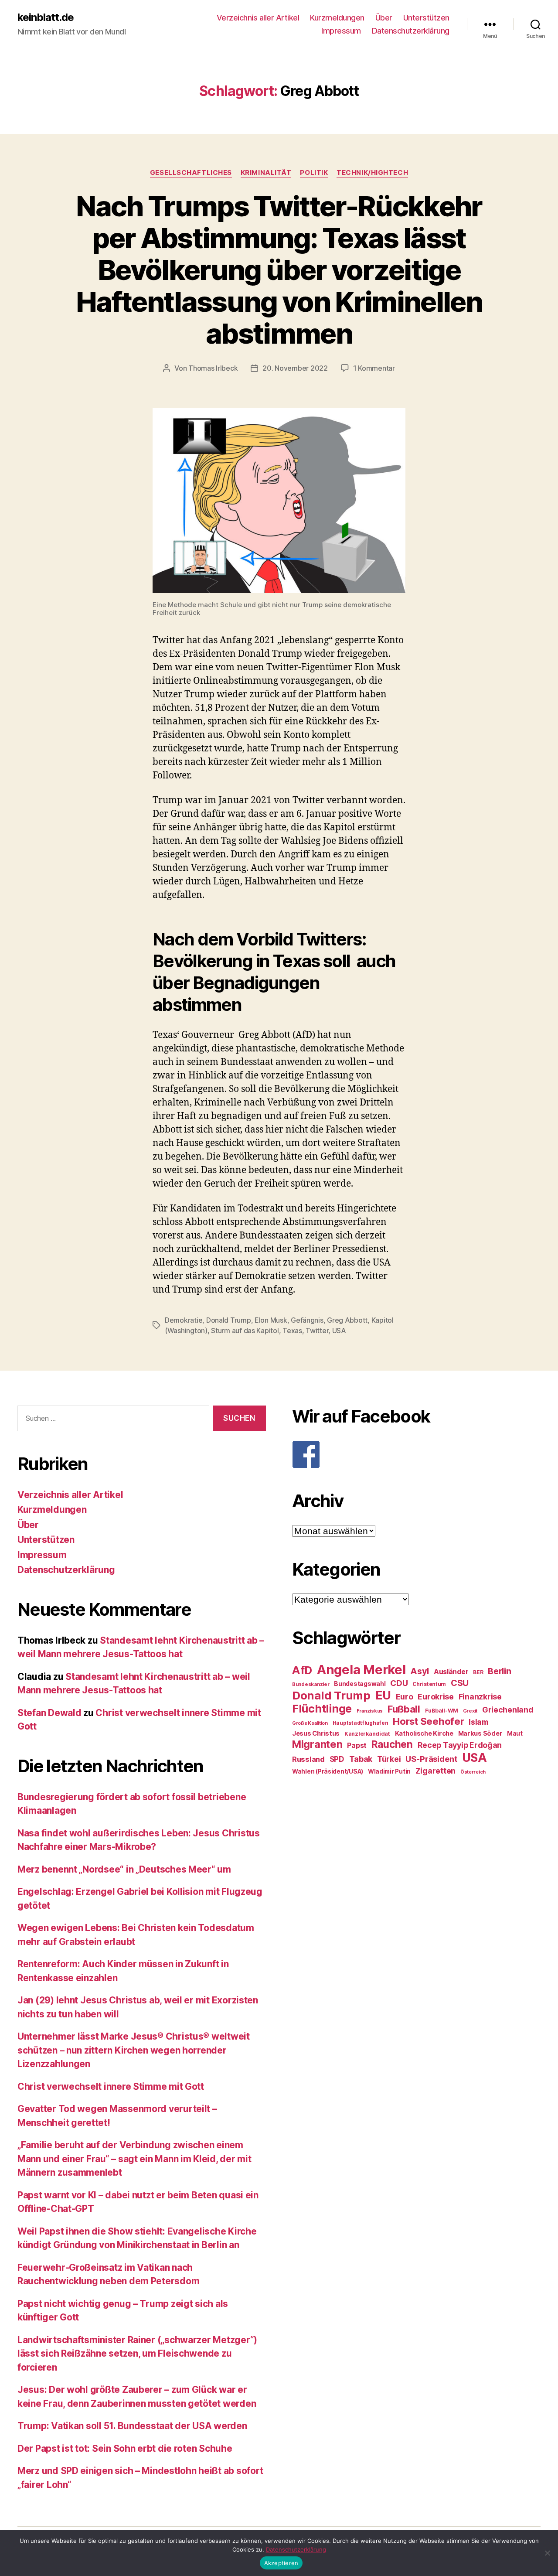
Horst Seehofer (428, 1721)
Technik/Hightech (372, 173)
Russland (308, 1759)
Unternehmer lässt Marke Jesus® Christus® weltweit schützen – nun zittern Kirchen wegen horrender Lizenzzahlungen (134, 2050)
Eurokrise (436, 1697)
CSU (460, 1683)
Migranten (317, 1744)
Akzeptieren (281, 2563)
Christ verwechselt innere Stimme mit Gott (111, 2086)
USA (339, 1331)
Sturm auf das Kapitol (245, 1331)
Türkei (389, 1759)
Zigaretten (436, 1771)
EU (383, 1695)
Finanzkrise (480, 1697)
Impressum (341, 31)
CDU (399, 1683)
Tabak (361, 1759)
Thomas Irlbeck (213, 368)
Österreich (473, 1772)
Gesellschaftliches (191, 173)
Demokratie (184, 1320)
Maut (515, 1733)
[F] (416, 1454)
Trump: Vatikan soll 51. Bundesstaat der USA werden (132, 2426)
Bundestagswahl (360, 1684)
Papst (357, 1745)
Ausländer (451, 1672)
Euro (405, 1697)
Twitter (317, 1331)
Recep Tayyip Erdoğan (460, 1745)
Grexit (470, 1711)
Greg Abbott (347, 1320)
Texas (292, 1331)
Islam (478, 1722)
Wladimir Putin (389, 1771)
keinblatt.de (46, 17)
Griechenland (508, 1710)
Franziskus (370, 1711)
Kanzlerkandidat (367, 1734)
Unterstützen (426, 18)
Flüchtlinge (322, 1709)
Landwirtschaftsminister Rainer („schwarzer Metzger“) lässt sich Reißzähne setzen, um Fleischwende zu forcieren (137, 2354)
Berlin (499, 1671)
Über (384, 18)
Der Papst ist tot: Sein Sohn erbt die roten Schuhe (125, 2448)
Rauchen (392, 1744)
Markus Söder (480, 1733)
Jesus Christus (316, 1733)
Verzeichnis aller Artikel (258, 18)
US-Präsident (431, 1759)
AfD (302, 1670)
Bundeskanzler (311, 1684)
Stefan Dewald (49, 1713)
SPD (337, 1759)
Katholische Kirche (424, 1733)
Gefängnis (307, 1320)
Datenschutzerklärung (411, 31)
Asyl (420, 1671)
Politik (314, 173)
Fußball (404, 1709)
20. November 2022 (295, 368)
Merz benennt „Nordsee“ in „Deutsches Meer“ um (124, 1869)
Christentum (429, 1684)
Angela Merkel (361, 1670)
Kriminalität (266, 173)
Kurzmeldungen (337, 18)
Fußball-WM (442, 1711)
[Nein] (547, 2553)
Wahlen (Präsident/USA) (328, 1771)
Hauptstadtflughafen (361, 1723)
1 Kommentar (374, 368)
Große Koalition (310, 1723)
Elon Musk (271, 1320)
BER (478, 1672)
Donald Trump (229, 1320)
